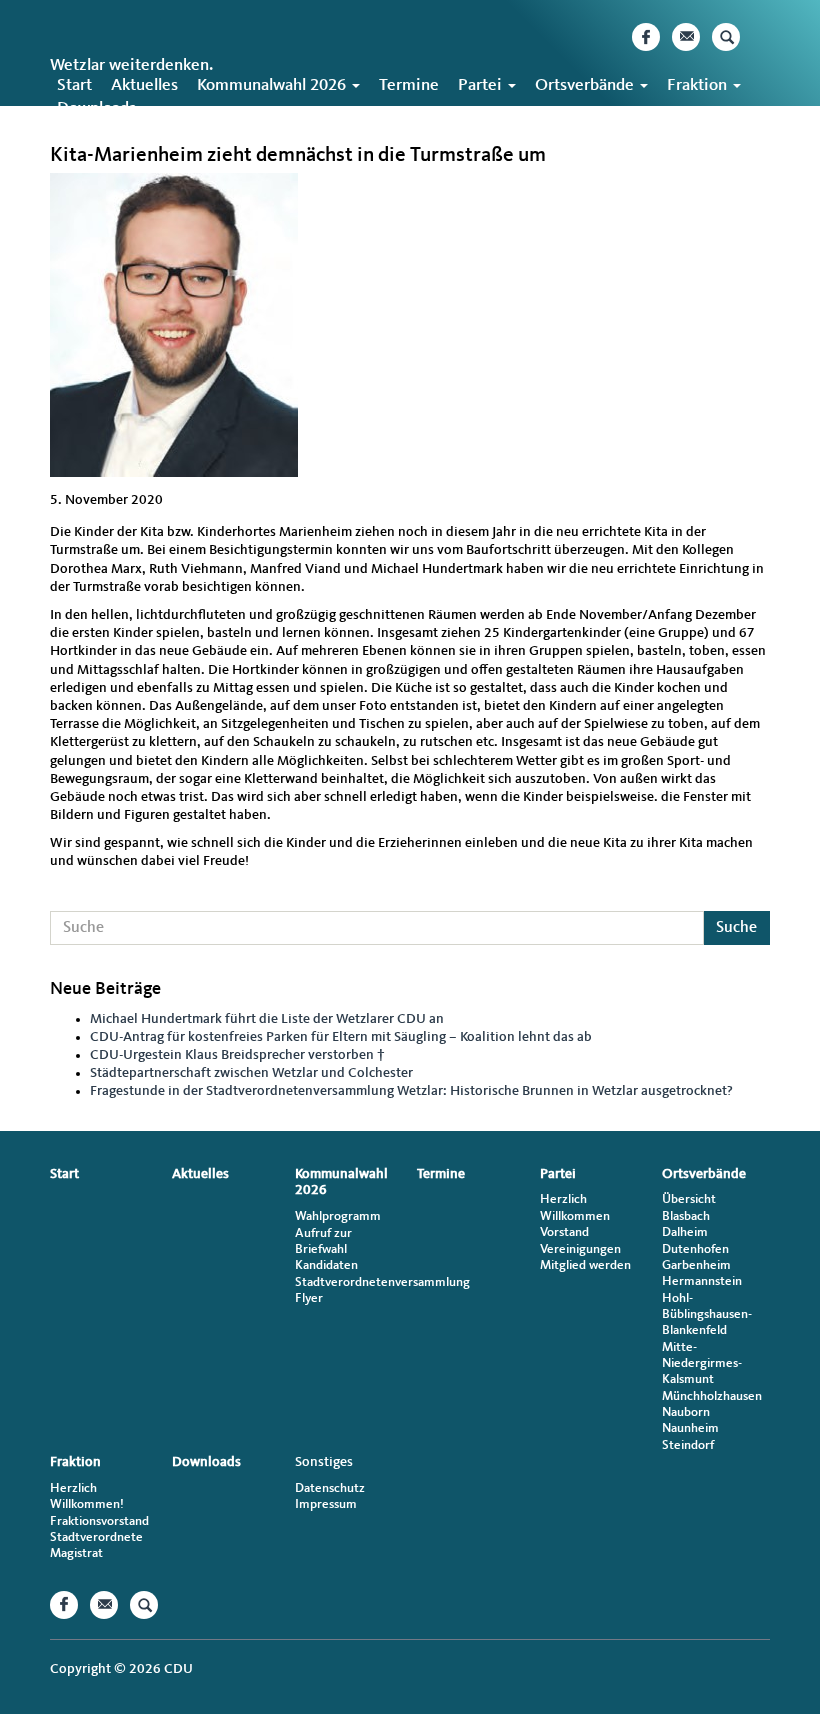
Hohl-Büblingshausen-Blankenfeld (707, 1315)
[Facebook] (646, 37)
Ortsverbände (586, 85)
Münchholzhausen (712, 1396)
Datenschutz (330, 1488)
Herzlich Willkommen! (87, 1496)
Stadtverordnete (96, 1537)
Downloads (96, 108)
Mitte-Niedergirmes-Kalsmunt (702, 1364)
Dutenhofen (695, 1249)
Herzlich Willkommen (575, 1207)
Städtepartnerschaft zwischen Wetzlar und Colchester (251, 1073)
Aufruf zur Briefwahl (323, 1241)
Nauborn (686, 1412)
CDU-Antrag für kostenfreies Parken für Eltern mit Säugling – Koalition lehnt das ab (341, 1037)
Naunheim (690, 1428)
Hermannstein (702, 1281)
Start (74, 85)
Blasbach (686, 1216)
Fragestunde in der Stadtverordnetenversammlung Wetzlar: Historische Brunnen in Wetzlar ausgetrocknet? (411, 1091)
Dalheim (685, 1232)
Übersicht (689, 1199)
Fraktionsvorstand (99, 1521)
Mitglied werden (585, 1265)
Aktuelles (144, 85)
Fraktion (699, 85)
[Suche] (726, 37)
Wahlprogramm (338, 1216)
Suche (736, 928)
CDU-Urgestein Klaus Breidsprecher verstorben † (237, 1055)
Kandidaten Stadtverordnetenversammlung (349, 1273)
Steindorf (688, 1445)
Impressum (326, 1504)
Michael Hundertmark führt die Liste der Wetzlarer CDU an (267, 1019)
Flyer (309, 1298)
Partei (482, 85)
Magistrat (76, 1553)
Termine (409, 85)
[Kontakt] (686, 37)
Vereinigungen (580, 1249)
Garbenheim (696, 1265)
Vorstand (564, 1232)
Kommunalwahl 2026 (273, 85)
